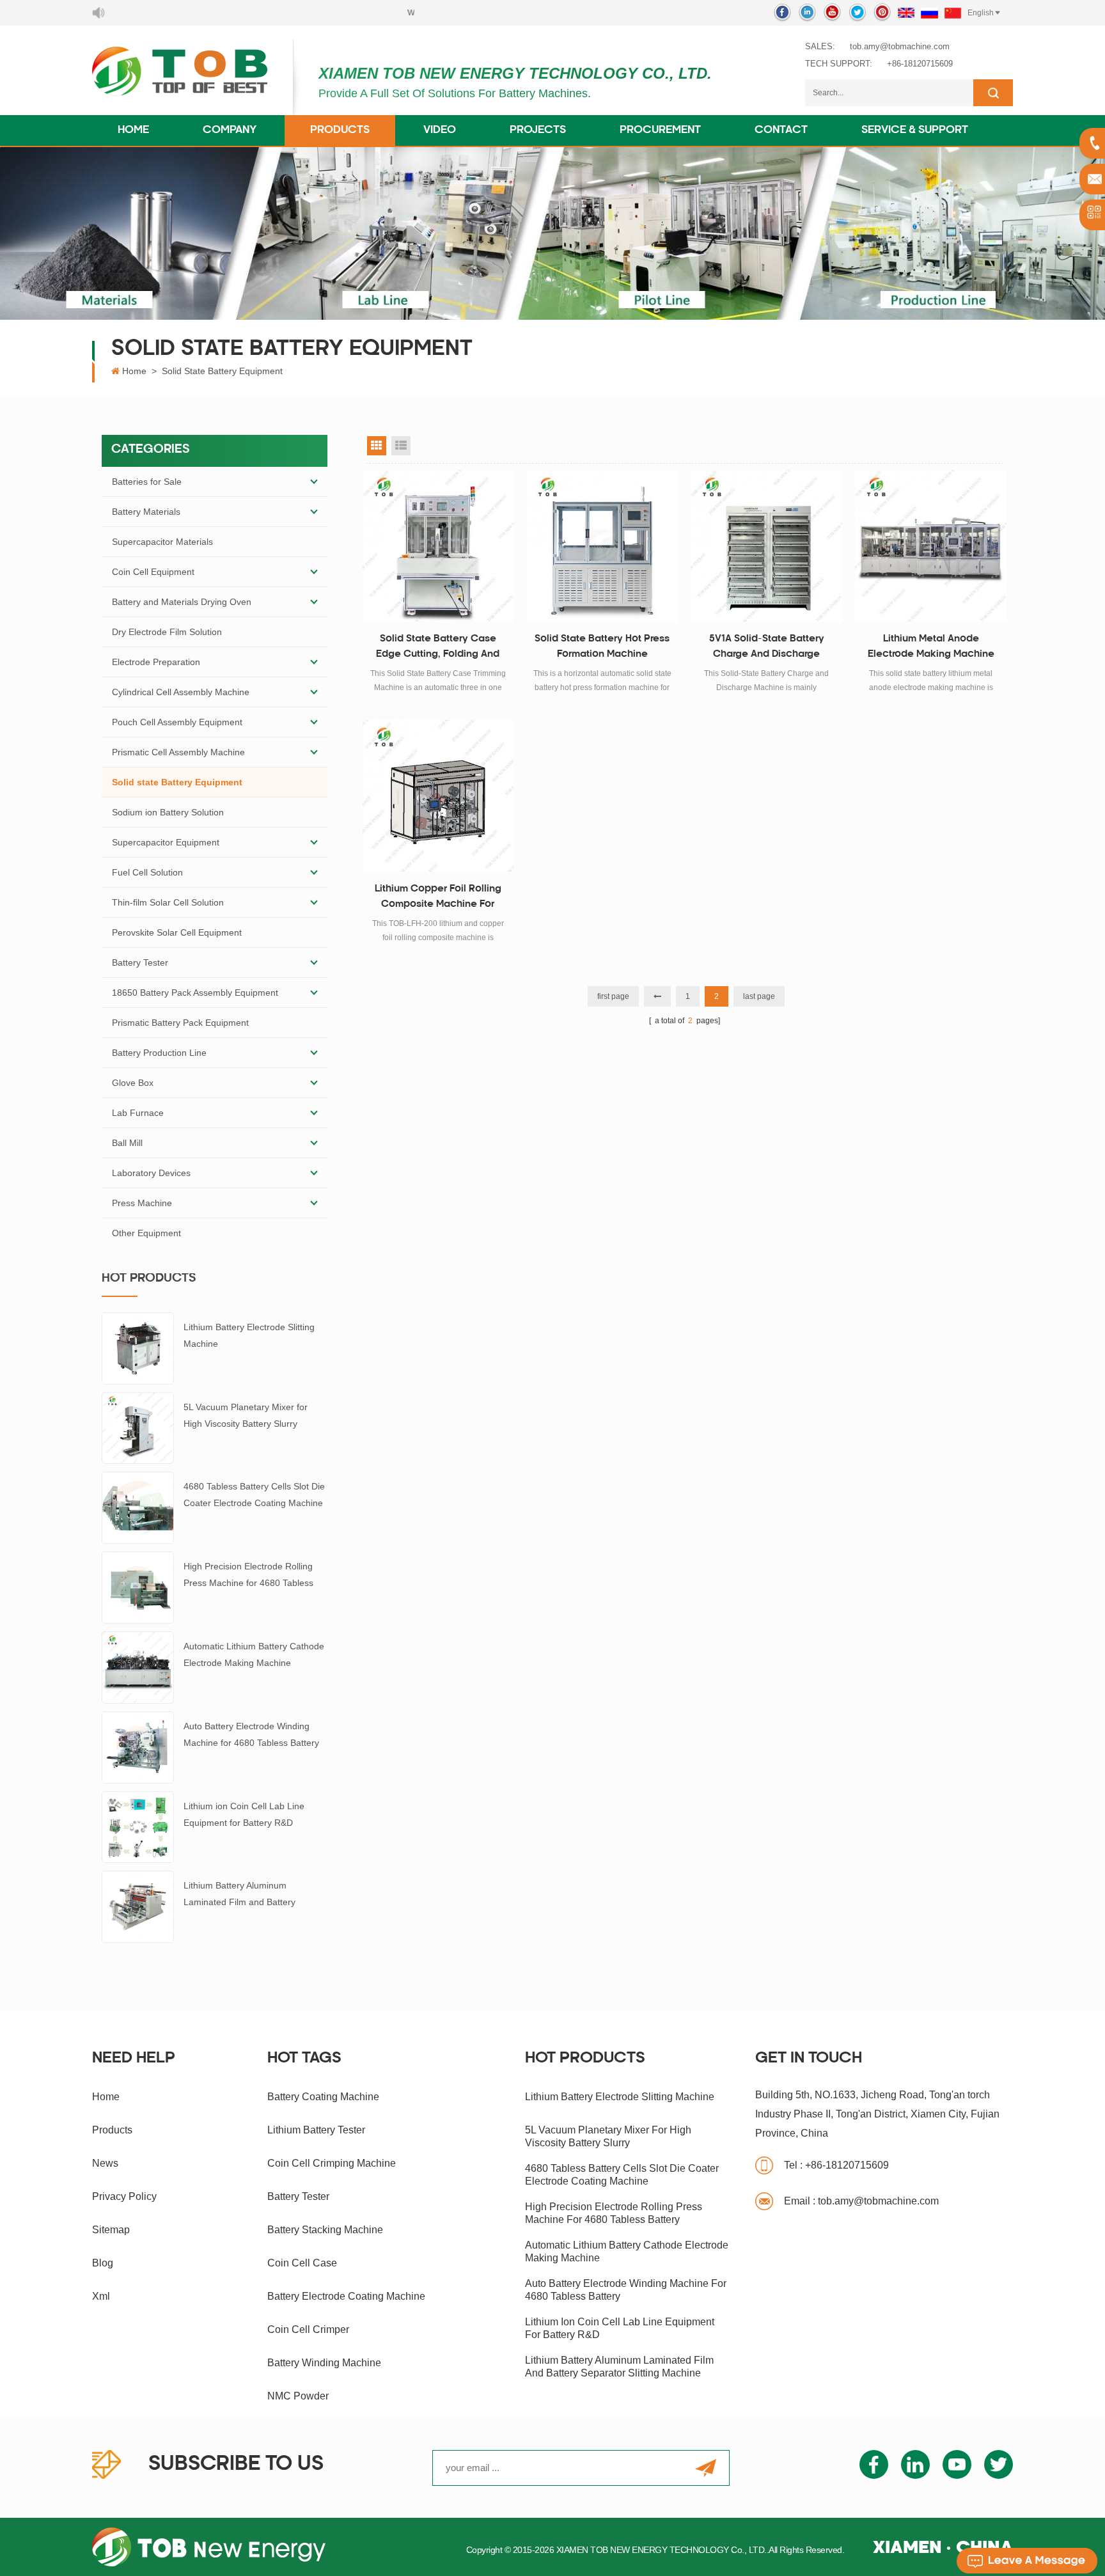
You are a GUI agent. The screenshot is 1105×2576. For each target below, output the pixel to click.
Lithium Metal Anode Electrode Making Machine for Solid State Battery (931, 648)
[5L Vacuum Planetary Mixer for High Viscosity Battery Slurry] (138, 1427)
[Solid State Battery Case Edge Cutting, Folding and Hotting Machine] (438, 546)
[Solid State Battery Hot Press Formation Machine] (602, 546)
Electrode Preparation (156, 662)
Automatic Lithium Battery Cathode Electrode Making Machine (254, 1654)
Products (340, 130)
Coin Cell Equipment (153, 572)
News (105, 2163)
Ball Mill (127, 1143)
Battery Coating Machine (323, 2097)
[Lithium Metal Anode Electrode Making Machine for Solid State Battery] (931, 546)
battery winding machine (324, 2363)
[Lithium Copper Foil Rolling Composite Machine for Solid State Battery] (438, 796)
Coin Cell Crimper (308, 2329)
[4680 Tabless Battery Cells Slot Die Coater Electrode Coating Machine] (138, 1507)
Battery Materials (146, 512)
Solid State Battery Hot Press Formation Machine (602, 647)
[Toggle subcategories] (314, 482)
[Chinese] (953, 13)
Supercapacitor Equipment (166, 842)
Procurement (660, 130)
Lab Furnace (138, 1113)
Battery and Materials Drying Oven (182, 602)
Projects (538, 130)
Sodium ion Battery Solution (168, 812)
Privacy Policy (124, 2196)
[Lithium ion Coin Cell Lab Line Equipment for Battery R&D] (138, 1826)
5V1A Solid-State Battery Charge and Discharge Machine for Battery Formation (767, 648)
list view (401, 446)
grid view (377, 446)
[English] (906, 13)
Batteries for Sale (147, 482)
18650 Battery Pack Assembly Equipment (195, 993)
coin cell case (302, 2263)
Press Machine (142, 1203)
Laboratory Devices (151, 1173)
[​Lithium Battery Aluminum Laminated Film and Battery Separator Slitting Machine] (138, 1906)
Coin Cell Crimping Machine (332, 2163)
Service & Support (915, 130)
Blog (103, 2263)
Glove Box (133, 1083)
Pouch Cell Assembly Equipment (177, 722)
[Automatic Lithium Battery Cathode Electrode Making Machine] (138, 1667)
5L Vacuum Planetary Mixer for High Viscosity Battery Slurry (246, 1415)
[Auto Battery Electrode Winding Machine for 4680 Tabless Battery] (138, 1747)
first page (613, 996)
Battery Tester (140, 962)
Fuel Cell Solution (147, 872)
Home (133, 130)
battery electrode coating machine (346, 2296)
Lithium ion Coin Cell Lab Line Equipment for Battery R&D (244, 1814)
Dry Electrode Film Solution (167, 632)
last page (759, 996)
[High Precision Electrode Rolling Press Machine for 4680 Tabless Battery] (138, 1587)
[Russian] (929, 13)
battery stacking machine (325, 2230)
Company (230, 130)
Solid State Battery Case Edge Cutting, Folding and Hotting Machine (438, 648)
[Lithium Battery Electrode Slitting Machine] (138, 1347)
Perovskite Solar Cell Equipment (177, 932)
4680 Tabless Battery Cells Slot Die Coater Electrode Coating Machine (254, 1495)
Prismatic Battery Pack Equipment (180, 1023)
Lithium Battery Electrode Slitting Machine (249, 1335)
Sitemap (111, 2230)
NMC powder (298, 2396)
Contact (781, 130)
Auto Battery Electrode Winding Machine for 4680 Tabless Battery (251, 1734)
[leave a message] (1027, 2561)
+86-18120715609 (920, 64)
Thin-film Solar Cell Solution (168, 902)
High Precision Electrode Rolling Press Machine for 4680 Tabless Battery (248, 1576)
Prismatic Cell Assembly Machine (178, 752)
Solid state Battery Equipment (222, 371)
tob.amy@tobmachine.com (900, 46)
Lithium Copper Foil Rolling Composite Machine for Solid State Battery (438, 899)
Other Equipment (146, 1233)
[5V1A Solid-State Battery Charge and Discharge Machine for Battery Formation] (766, 546)
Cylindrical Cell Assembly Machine (181, 692)
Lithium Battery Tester (316, 2130)
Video (440, 130)
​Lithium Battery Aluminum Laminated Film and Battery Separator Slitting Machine (239, 1895)
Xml (101, 2296)
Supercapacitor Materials (162, 542)
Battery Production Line (159, 1053)
